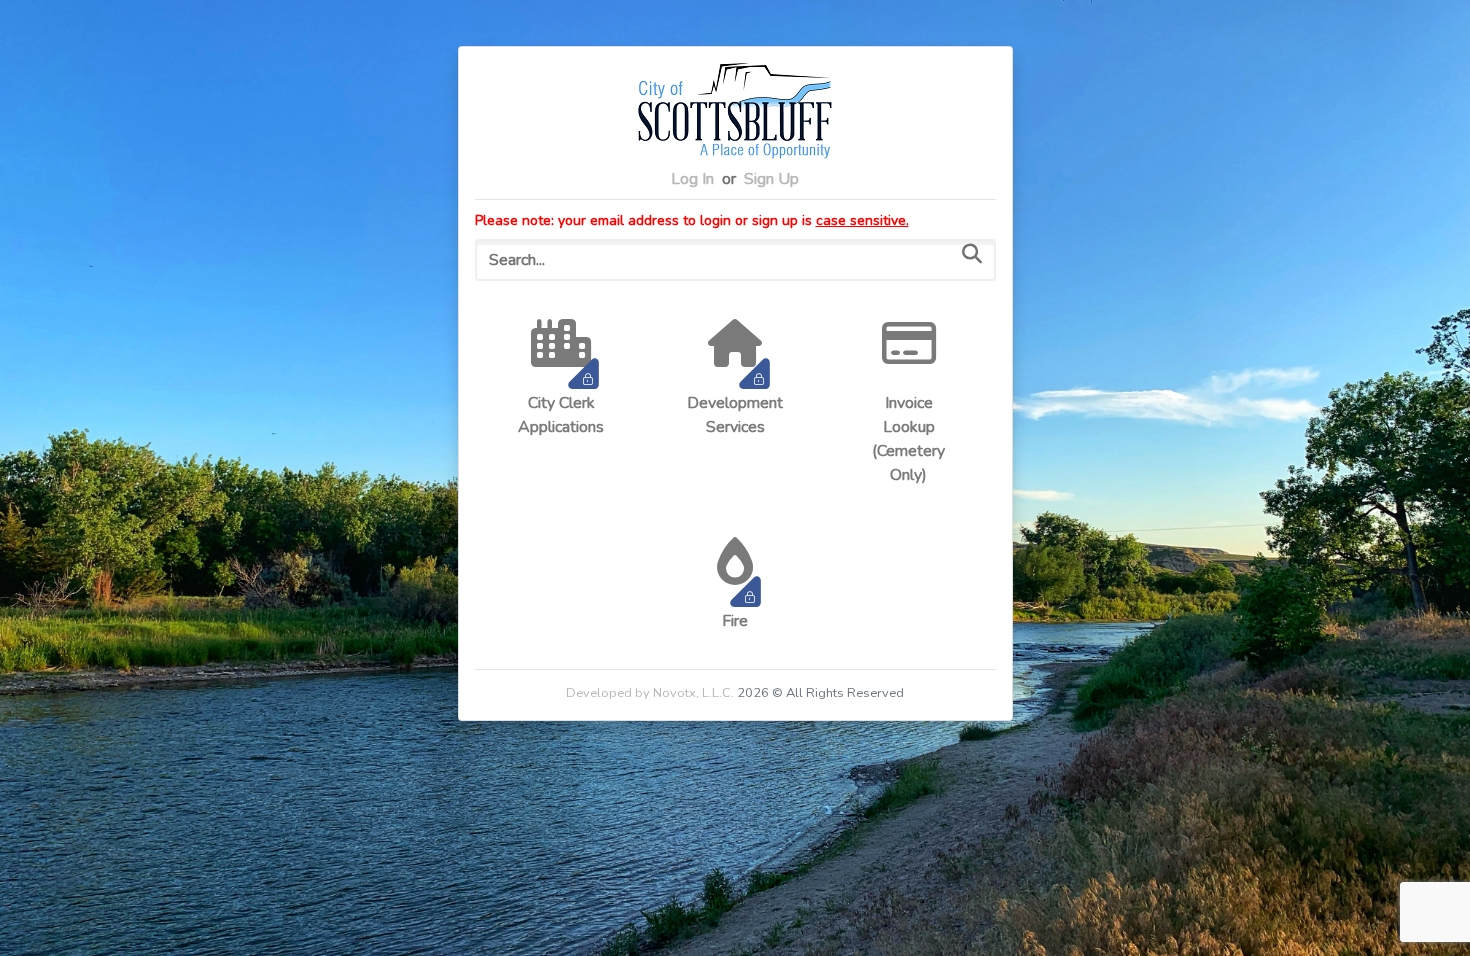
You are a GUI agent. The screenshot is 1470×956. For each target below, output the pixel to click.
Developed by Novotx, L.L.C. (650, 693)
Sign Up (771, 179)
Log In (692, 179)
